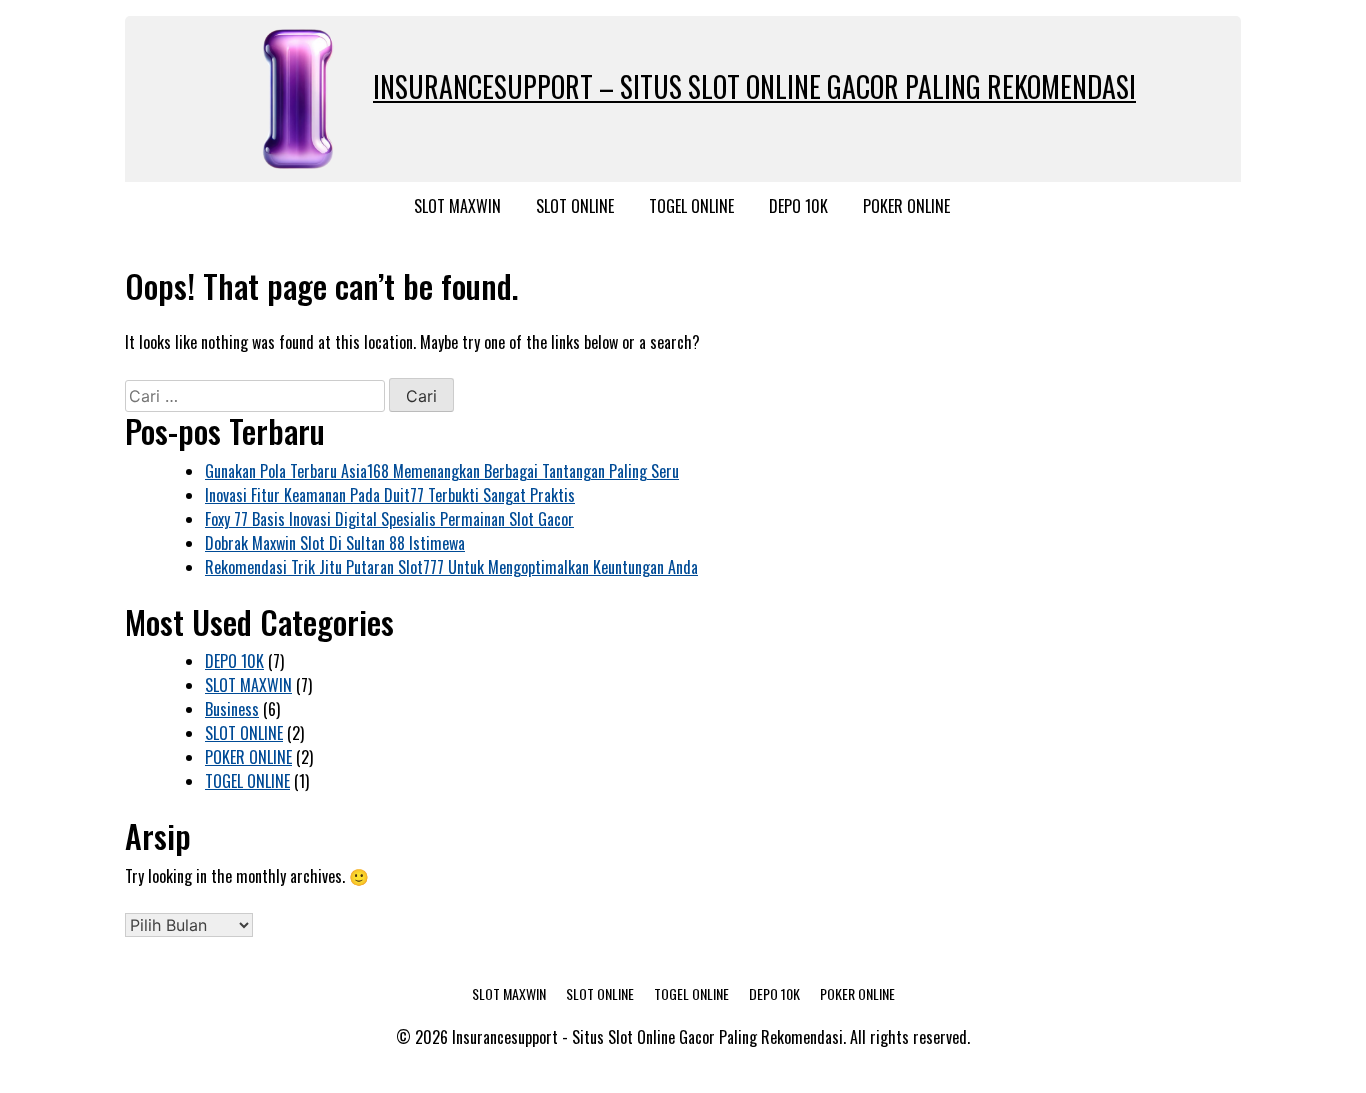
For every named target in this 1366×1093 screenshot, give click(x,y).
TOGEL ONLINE (691, 206)
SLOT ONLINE (575, 206)
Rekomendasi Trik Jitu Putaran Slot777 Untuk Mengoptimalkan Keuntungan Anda (451, 567)
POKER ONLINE (906, 206)
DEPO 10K (798, 206)
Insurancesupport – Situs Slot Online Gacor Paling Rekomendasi (754, 86)
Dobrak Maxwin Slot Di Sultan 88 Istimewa (335, 543)
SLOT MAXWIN (457, 206)
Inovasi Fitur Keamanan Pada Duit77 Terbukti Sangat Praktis (390, 495)
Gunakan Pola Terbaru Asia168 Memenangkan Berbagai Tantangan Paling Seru (442, 471)
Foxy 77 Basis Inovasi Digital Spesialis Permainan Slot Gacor (389, 519)
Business (232, 709)
